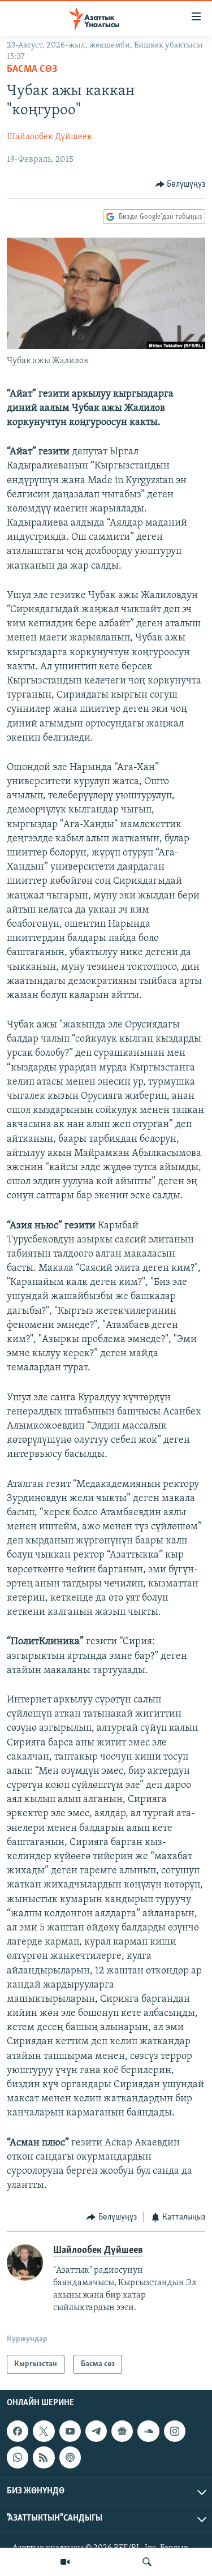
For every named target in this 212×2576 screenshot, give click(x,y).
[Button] (181, 184)
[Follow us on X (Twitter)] (44, 2431)
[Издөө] (147, 2562)
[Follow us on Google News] (122, 2431)
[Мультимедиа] (65, 2562)
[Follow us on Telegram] (96, 2431)
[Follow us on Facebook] (18, 2431)
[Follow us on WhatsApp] (18, 2458)
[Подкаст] (70, 2458)
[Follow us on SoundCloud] (148, 2431)
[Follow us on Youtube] (70, 2431)
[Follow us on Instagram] (175, 2431)
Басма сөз (32, 70)
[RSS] (44, 2458)
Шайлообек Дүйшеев (49, 137)
